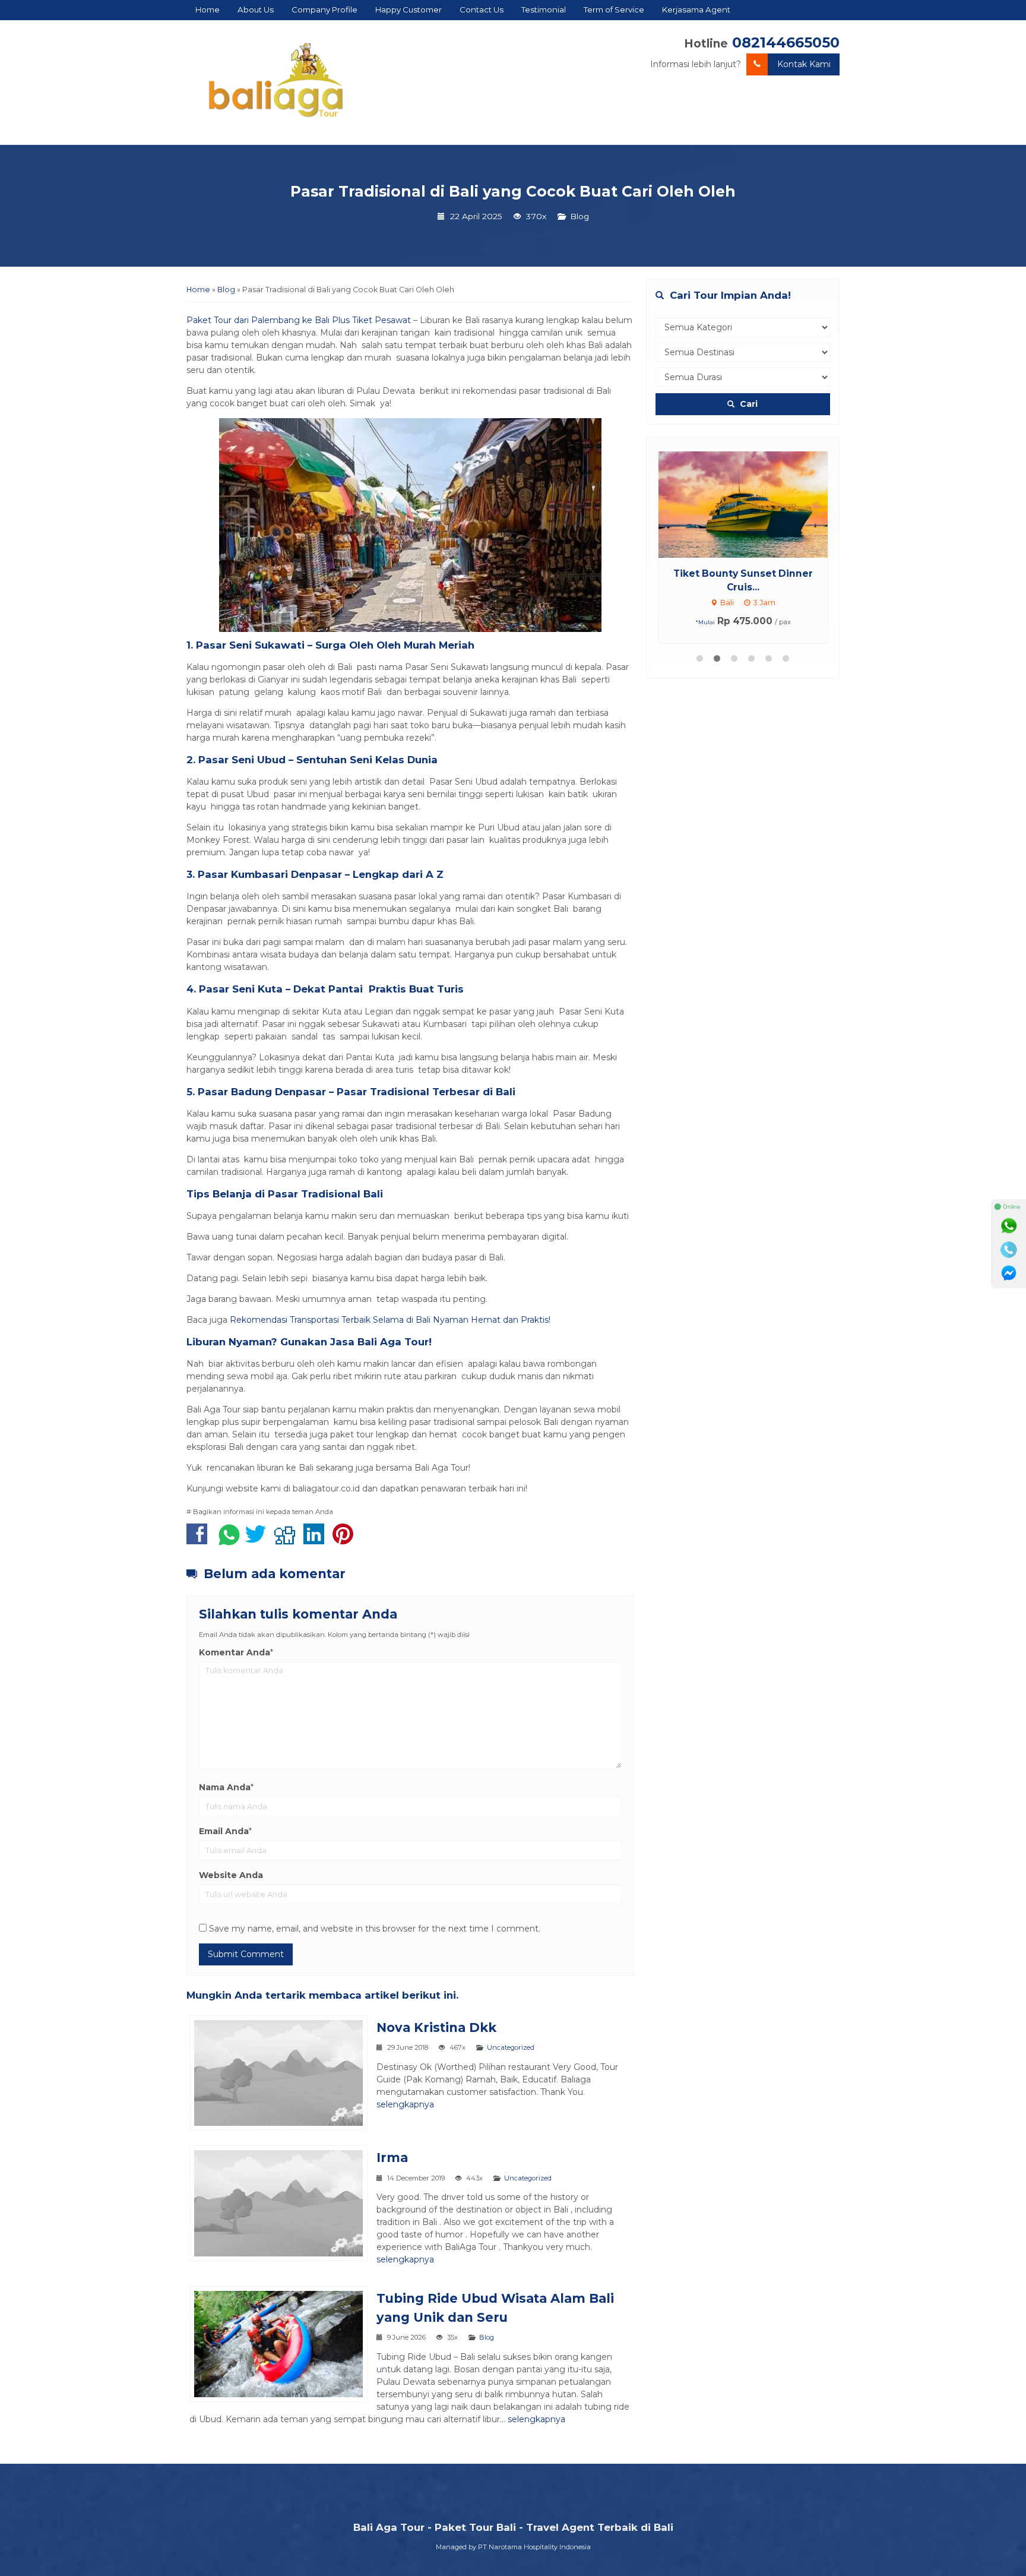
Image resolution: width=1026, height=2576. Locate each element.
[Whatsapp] (1009, 1226)
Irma (392, 2158)
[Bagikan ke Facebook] (200, 1540)
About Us (256, 10)
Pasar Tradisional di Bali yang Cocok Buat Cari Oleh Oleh (513, 191)
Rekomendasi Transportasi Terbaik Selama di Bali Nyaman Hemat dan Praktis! (390, 1320)
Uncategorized (511, 2047)
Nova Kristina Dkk (436, 2027)
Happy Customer (408, 10)
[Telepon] (1009, 1250)
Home (208, 10)
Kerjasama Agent (696, 10)
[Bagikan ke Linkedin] (317, 1540)
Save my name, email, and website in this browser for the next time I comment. (375, 1929)
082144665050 (786, 42)
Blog (579, 216)
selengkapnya (405, 2104)
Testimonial (544, 10)
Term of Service (614, 10)
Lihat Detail (754, 504)
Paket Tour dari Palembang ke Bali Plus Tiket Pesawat (299, 320)
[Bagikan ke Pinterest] (346, 1540)
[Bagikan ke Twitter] (259, 1540)
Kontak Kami (804, 64)
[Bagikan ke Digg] (288, 1540)
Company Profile (324, 10)
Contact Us (482, 10)
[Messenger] (1009, 1273)
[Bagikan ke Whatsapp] (229, 1540)
